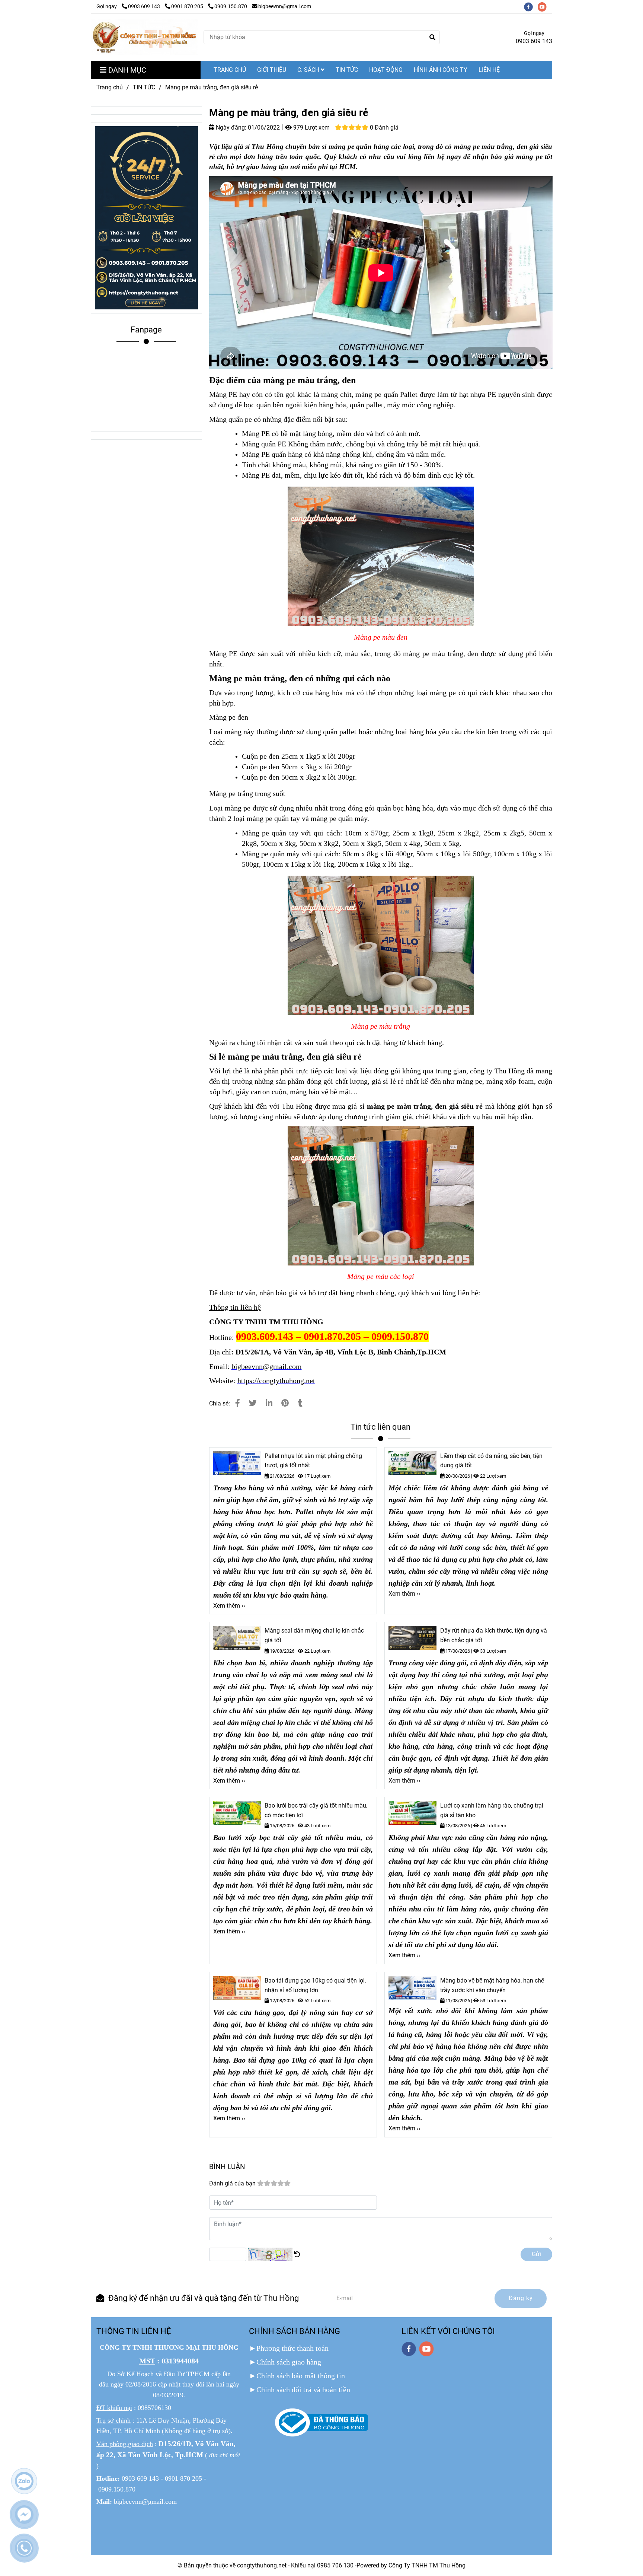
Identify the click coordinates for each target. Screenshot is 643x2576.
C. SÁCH (309, 70)
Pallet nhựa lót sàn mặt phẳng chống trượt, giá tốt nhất (313, 1461)
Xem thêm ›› (229, 1606)
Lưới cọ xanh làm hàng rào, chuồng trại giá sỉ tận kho (492, 1810)
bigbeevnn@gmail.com (285, 7)
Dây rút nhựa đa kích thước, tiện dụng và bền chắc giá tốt (494, 1635)
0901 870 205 (188, 7)
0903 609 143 (145, 7)
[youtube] (544, 7)
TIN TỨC (347, 70)
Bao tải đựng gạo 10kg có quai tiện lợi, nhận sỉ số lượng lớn (315, 1985)
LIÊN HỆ (489, 70)
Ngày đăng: (230, 128)
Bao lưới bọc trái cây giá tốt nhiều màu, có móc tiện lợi (316, 1810)
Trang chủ (110, 87)
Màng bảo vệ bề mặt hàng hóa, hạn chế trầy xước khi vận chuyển (492, 1985)
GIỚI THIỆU (272, 70)
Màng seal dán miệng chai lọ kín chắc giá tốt (314, 1635)
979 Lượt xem (311, 128)
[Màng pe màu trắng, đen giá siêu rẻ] (144, 37)
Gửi (536, 2254)
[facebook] (531, 7)
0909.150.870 (231, 7)
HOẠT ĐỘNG (386, 70)
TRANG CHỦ (230, 70)
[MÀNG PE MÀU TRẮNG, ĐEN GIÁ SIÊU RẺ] (238, 1403)
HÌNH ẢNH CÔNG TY (441, 70)
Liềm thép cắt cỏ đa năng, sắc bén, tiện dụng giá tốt (491, 1461)
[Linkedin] (269, 1403)
